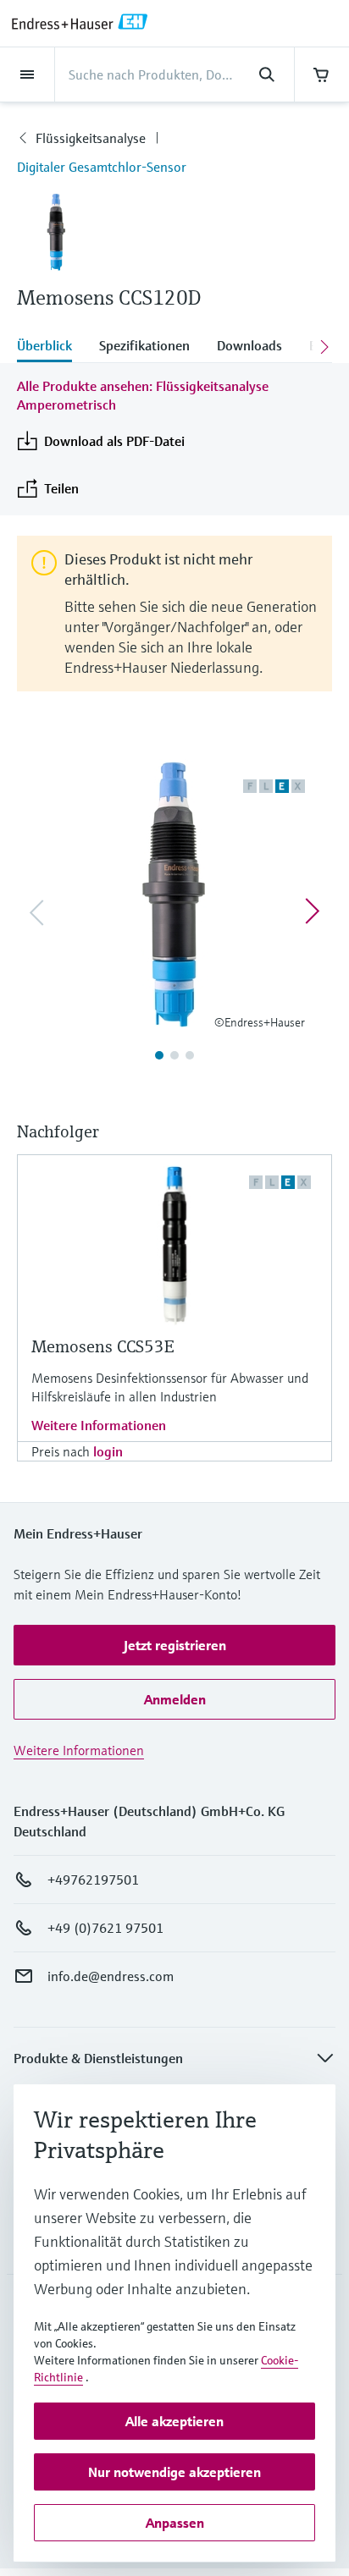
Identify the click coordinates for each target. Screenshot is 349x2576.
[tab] (51, 347)
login (108, 1451)
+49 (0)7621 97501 (105, 1928)
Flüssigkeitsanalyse (91, 138)
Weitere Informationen (99, 1425)
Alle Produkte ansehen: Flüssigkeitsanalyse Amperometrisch (143, 395)
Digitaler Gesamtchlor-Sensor (102, 167)
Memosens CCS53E (102, 1347)
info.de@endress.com (111, 1976)
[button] (174, 1645)
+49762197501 (93, 1880)
